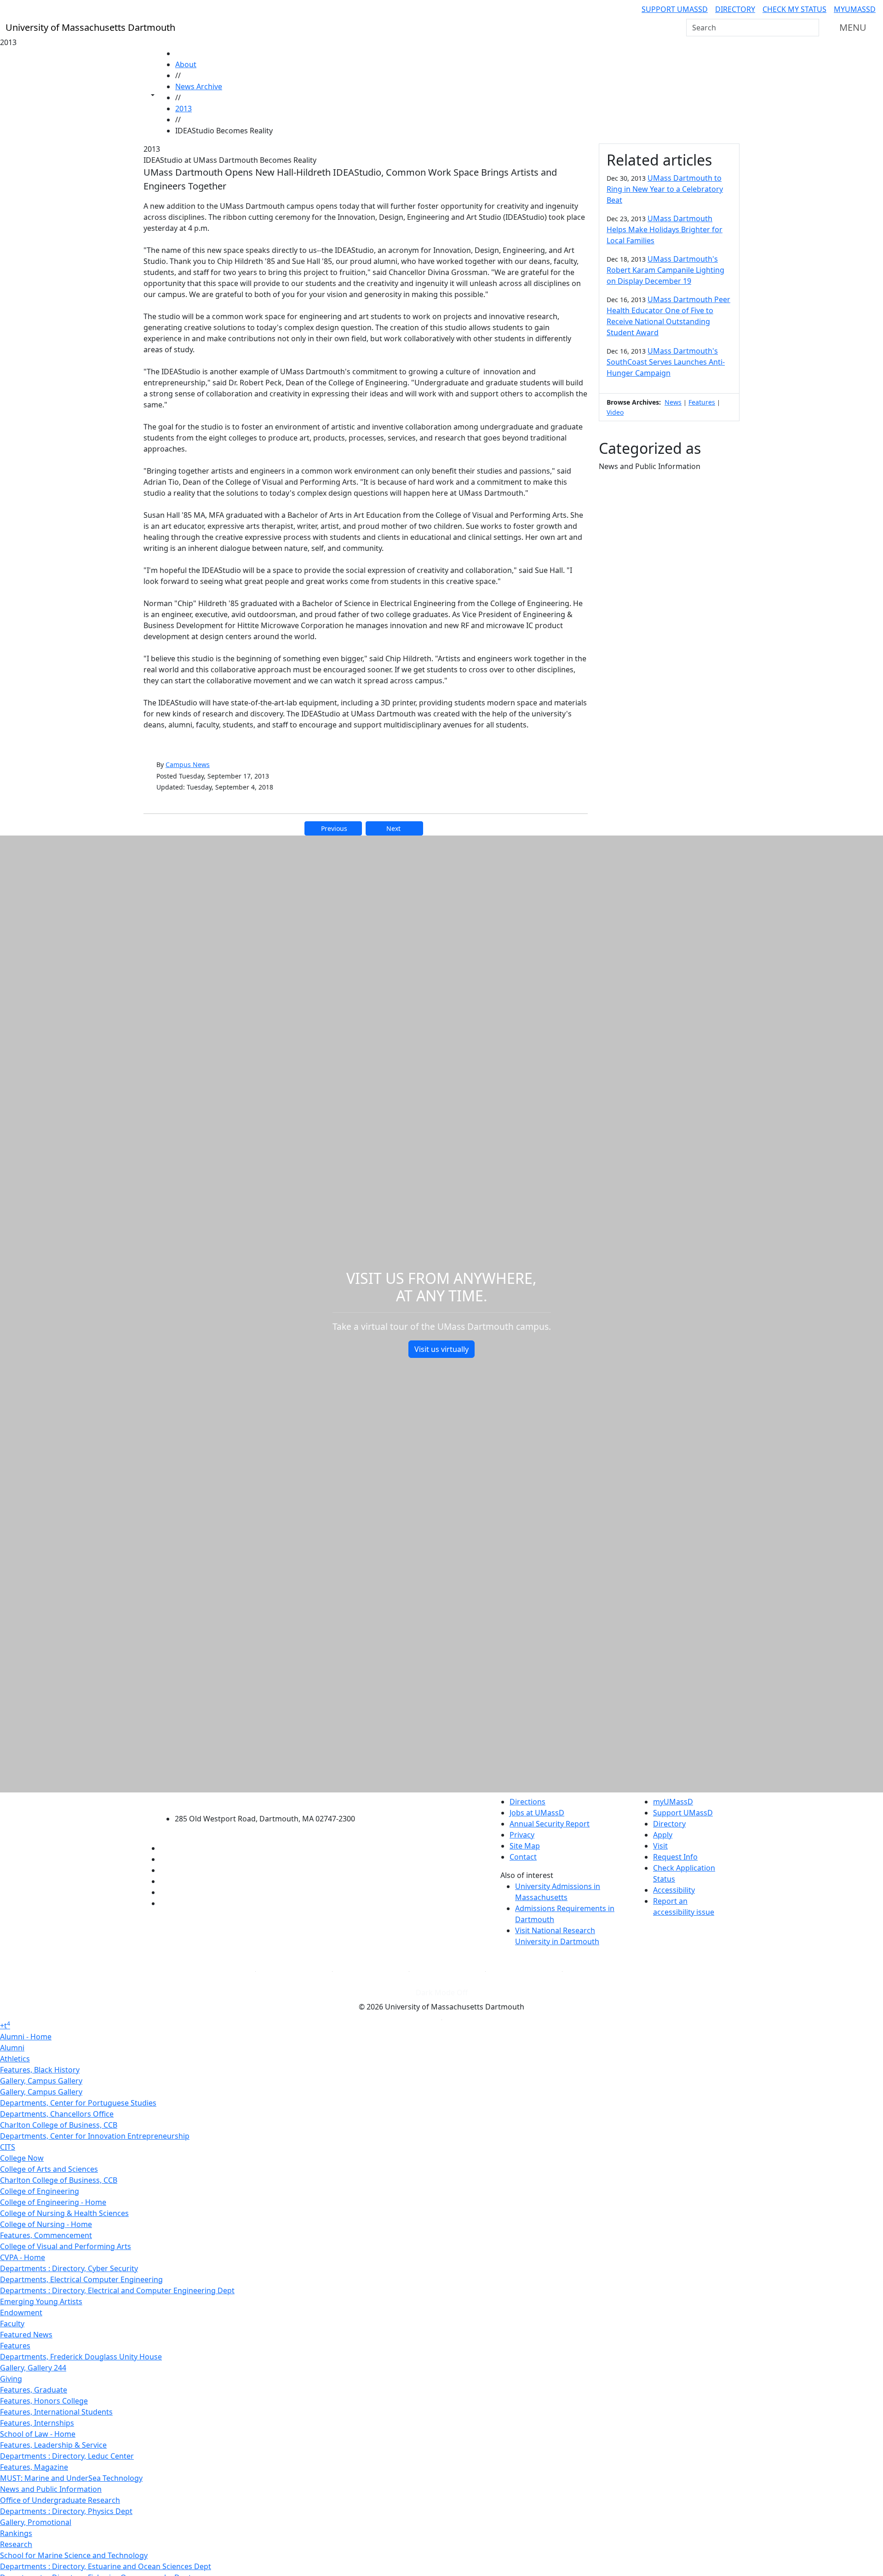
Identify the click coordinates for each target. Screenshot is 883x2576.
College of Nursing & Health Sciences (64, 2213)
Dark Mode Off (442, 1992)
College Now (22, 2158)
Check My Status (794, 9)
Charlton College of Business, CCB (59, 2125)
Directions (528, 1802)
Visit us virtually (441, 1349)
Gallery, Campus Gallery (41, 2081)
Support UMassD (675, 9)
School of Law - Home (38, 2434)
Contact (523, 1857)
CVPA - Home (23, 2257)
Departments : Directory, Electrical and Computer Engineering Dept (117, 2290)
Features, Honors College (44, 2401)
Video (615, 412)
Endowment (21, 2313)
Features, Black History (40, 2070)
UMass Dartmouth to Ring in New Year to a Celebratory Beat (665, 189)
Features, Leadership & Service (53, 2445)
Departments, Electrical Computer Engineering (81, 2279)
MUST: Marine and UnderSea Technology (71, 2478)
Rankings (16, 2533)
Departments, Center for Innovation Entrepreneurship (95, 2136)
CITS (8, 2147)
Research (16, 2544)
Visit (660, 1846)
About (186, 64)
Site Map (525, 1846)
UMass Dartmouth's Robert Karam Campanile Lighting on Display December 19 (665, 270)
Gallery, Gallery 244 (33, 2368)
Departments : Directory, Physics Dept (66, 2511)
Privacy (522, 1835)
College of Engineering (40, 2191)
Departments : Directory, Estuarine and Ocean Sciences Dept (106, 2566)
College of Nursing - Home (46, 2224)
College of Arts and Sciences (49, 2169)
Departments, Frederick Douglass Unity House (81, 2357)
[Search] (811, 28)
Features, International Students (56, 2412)
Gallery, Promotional (36, 2522)
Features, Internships (37, 2423)
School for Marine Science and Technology (74, 2555)
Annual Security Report (550, 1824)
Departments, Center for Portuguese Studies (78, 2103)
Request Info (675, 1857)
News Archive (199, 86)
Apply (663, 1835)
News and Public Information (51, 2489)
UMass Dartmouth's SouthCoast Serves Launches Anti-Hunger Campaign (666, 362)
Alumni (12, 2048)
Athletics (15, 2059)
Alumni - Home (26, 2037)
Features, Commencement (46, 2235)
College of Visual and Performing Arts (66, 2246)
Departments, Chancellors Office (57, 2114)
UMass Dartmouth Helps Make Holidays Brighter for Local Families (665, 229)
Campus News (188, 764)
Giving (11, 2379)
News (673, 402)
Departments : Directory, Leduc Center (67, 2456)
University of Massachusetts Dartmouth (270, 1800)
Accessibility (674, 1890)
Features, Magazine (34, 2467)
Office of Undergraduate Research (60, 2500)
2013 (183, 109)
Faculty (12, 2324)
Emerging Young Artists (41, 2301)
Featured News (26, 2335)
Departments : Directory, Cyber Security (69, 2268)
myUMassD (855, 9)
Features (702, 402)
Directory (735, 9)
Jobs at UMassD (537, 1813)
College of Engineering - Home (53, 2202)
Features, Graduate (34, 2390)
